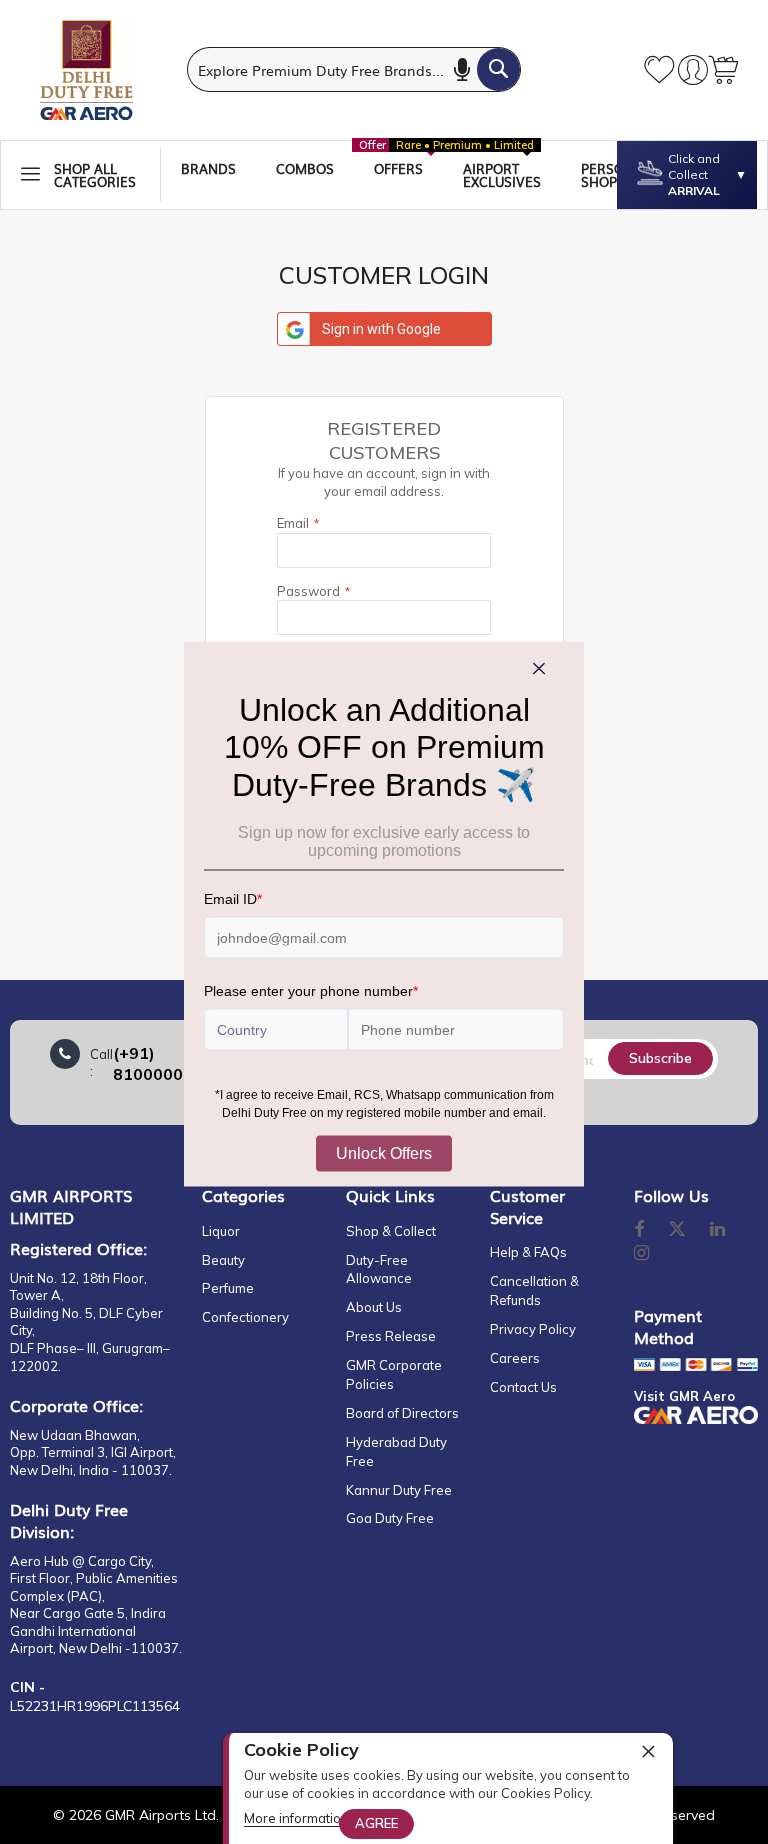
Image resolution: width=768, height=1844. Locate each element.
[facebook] (639, 1230)
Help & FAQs (528, 1252)
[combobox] (354, 69)
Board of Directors (402, 1413)
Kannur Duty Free (399, 1490)
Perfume (228, 1288)
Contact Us (523, 1387)
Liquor (221, 1231)
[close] (648, 1751)
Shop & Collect (391, 1231)
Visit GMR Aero (684, 1396)
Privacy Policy (533, 1329)
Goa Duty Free (390, 1518)
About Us (374, 1307)
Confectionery (245, 1317)
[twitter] (677, 1230)
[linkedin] (719, 1230)
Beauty (223, 1260)
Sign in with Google (381, 329)
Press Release (391, 1336)
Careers (515, 1358)
